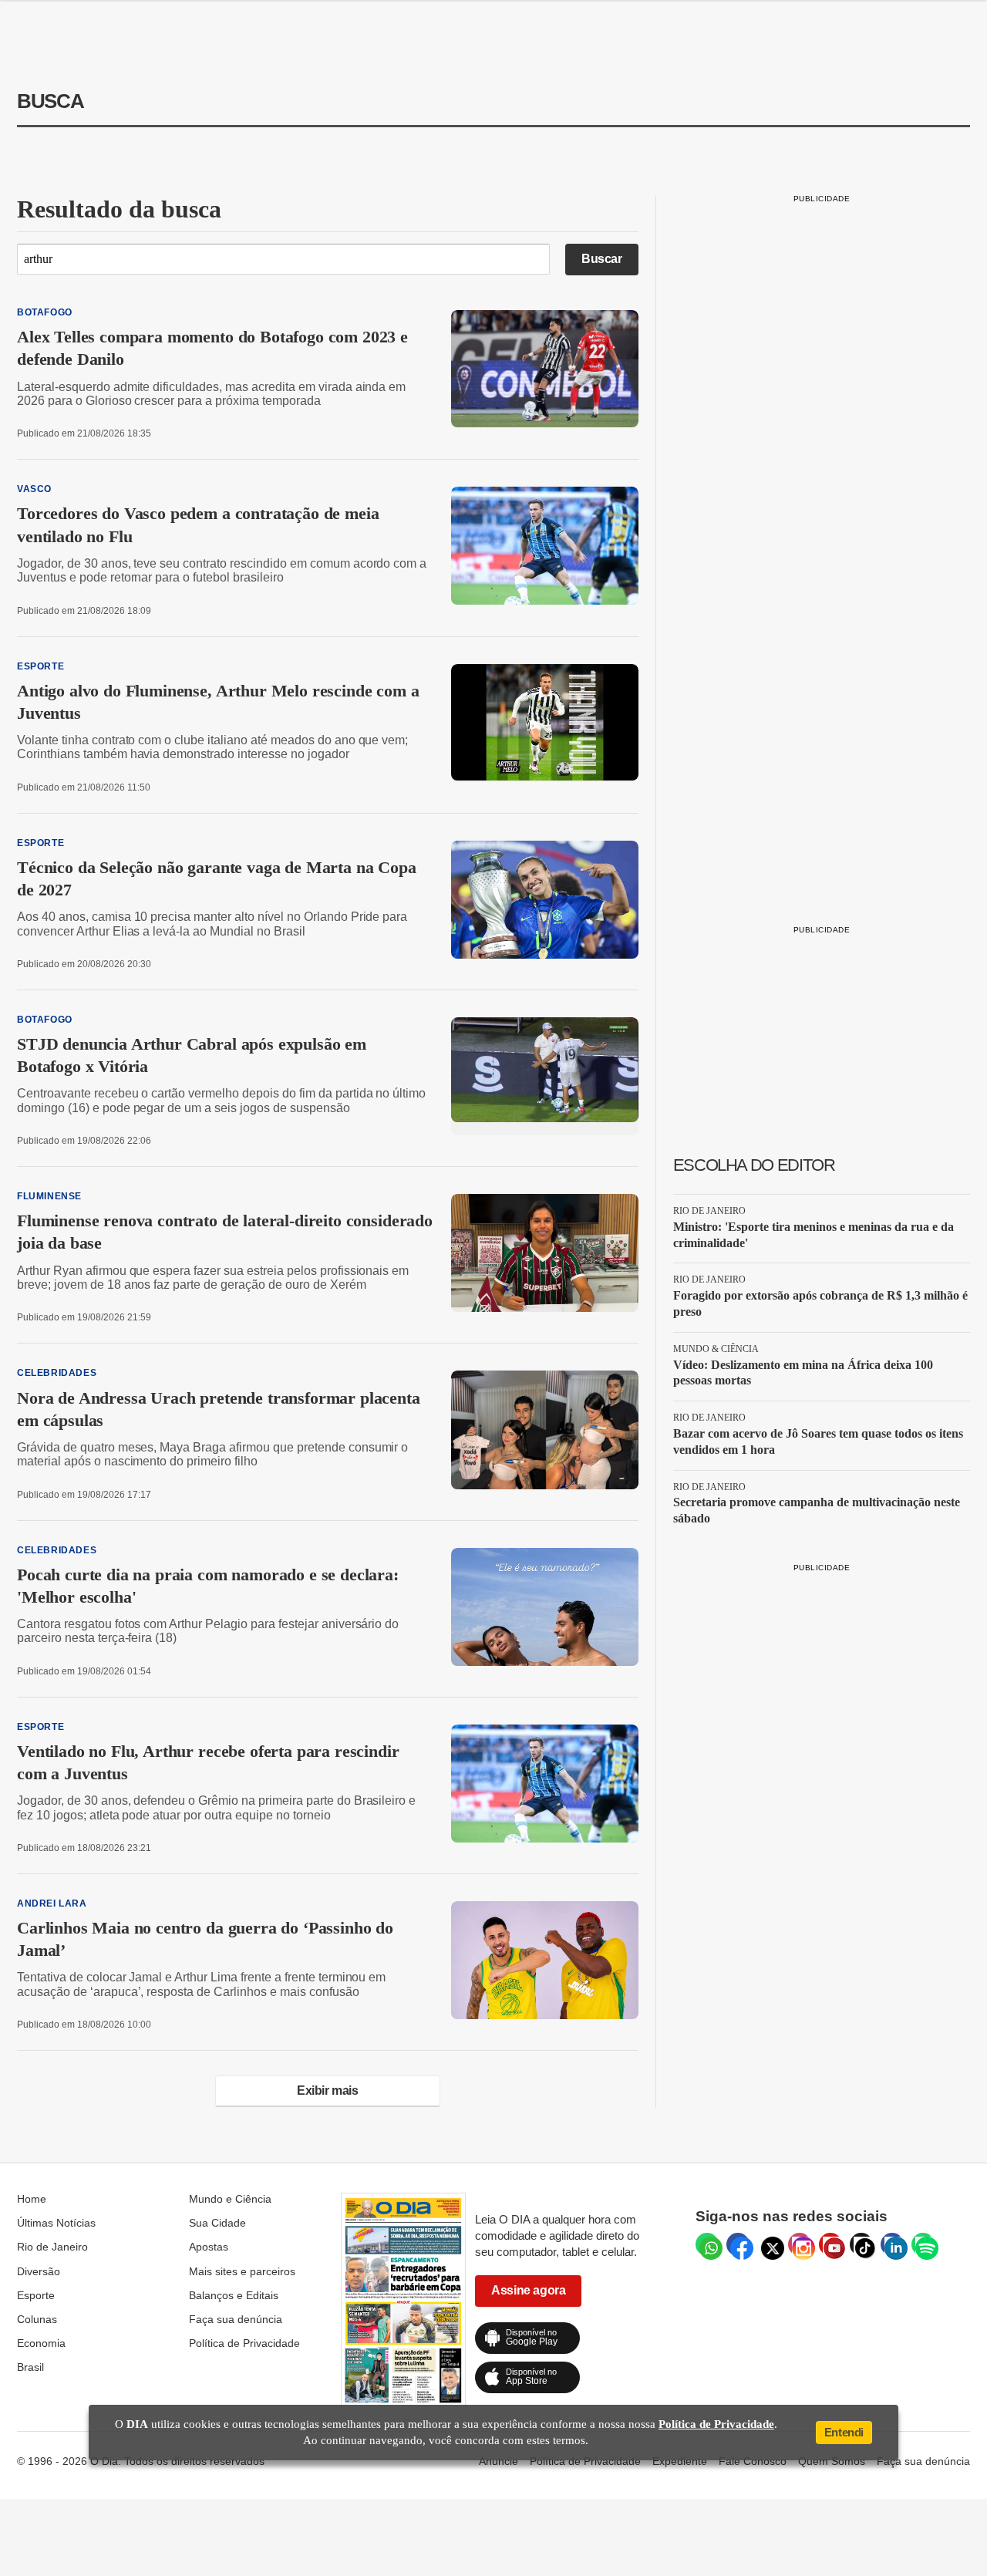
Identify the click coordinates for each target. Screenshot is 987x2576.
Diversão (39, 2271)
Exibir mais (328, 2090)
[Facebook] (738, 2244)
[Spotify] (923, 2244)
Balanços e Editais (234, 2295)
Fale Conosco (753, 2461)
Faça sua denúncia (236, 2319)
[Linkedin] (892, 2244)
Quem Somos (832, 2461)
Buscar (602, 259)
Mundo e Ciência (230, 2199)
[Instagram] (800, 2244)
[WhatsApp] (707, 2244)
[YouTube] (830, 2244)
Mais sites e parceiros (242, 2271)
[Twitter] (769, 2244)
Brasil (30, 2367)
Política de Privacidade (244, 2343)
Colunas (37, 2319)
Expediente (680, 2461)
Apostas (209, 2247)
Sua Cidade (217, 2223)
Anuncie (499, 2461)
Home (32, 2199)
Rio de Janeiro (52, 2247)
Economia (41, 2343)
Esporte (36, 2295)
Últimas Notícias (56, 2223)
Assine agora (528, 2290)
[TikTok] (861, 2244)
